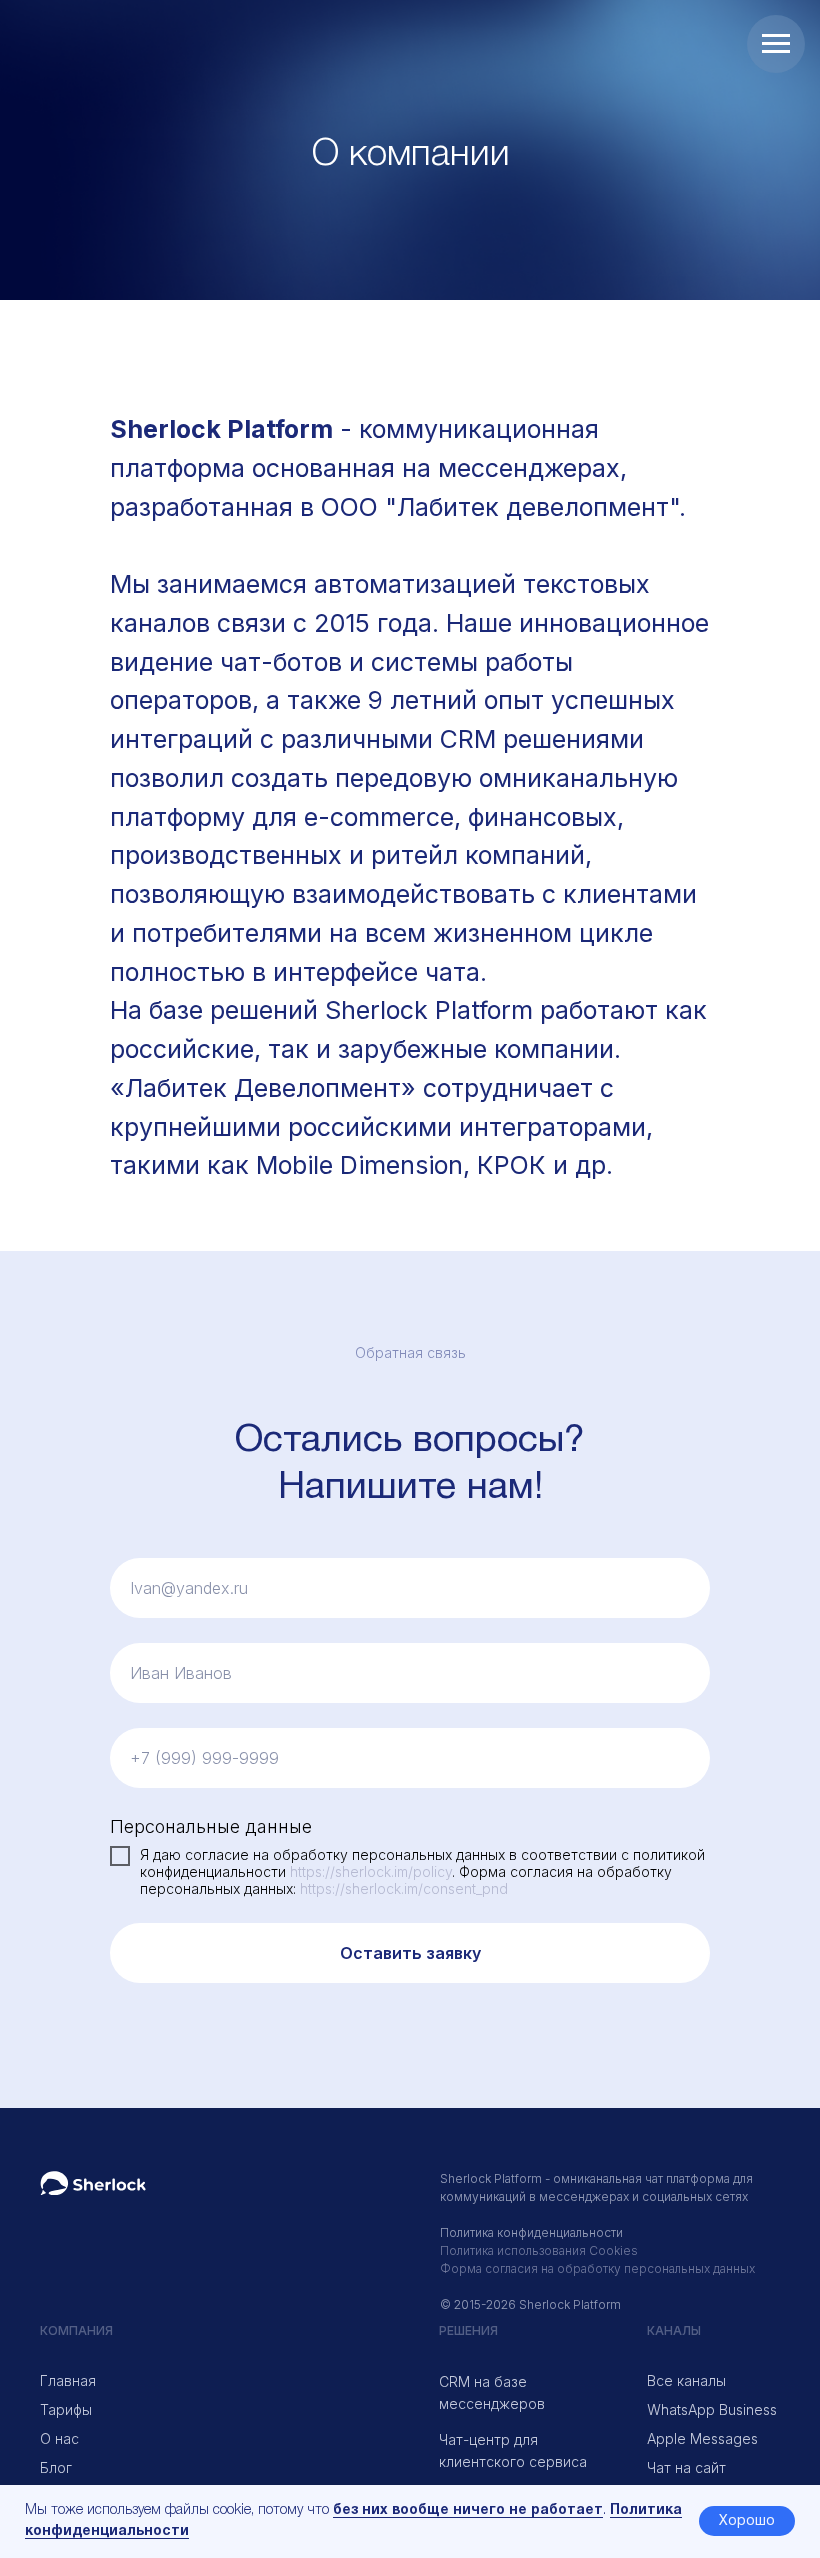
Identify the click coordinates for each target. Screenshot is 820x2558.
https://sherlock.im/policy (371, 1871)
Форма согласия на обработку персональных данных (597, 2268)
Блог (56, 2467)
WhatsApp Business (712, 2409)
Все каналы (686, 2380)
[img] (93, 2183)
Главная (68, 2380)
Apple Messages (702, 2438)
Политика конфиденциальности (531, 2232)
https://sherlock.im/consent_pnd (404, 1888)
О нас (59, 2438)
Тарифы (66, 2409)
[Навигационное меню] (776, 44)
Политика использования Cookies (539, 2250)
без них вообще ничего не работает (468, 2510)
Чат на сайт (686, 2467)
